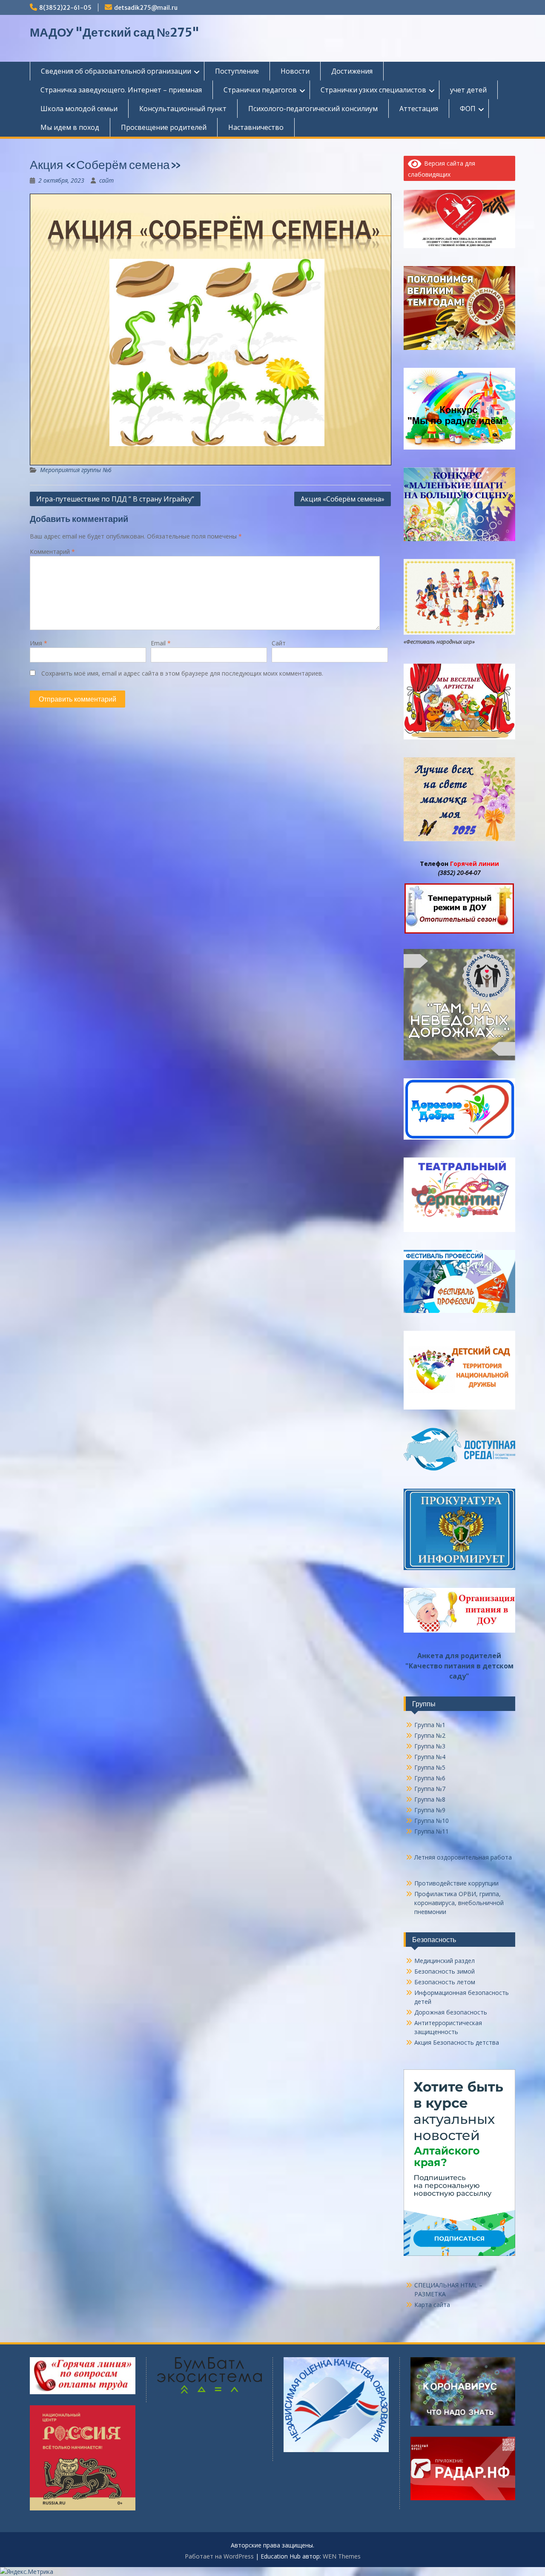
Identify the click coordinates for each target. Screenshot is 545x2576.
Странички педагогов (260, 90)
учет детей (468, 90)
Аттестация (419, 109)
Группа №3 (430, 1746)
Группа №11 (432, 1831)
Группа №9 (430, 1810)
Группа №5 (430, 1767)
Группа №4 (430, 1757)
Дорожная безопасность (451, 2012)
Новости (295, 71)
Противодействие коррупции (456, 1883)
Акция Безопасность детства (457, 2042)
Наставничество (256, 127)
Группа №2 (430, 1735)
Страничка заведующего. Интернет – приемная (121, 90)
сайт (106, 180)
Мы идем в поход (70, 127)
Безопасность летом (445, 1982)
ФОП (468, 109)
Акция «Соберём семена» (343, 499)
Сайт (279, 643)
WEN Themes (342, 2556)
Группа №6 (430, 1778)
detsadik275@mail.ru (146, 8)
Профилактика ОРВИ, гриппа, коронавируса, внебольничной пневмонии (459, 1903)
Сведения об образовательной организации (116, 71)
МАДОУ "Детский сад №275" (115, 32)
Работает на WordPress (219, 2556)
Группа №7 (430, 1789)
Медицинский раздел (445, 1961)
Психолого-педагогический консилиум (313, 109)
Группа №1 (430, 1725)
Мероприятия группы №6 (76, 470)
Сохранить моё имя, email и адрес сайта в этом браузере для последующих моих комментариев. (182, 673)
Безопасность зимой (445, 1971)
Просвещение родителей (164, 127)
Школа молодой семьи (79, 109)
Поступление (237, 71)
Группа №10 (432, 1821)
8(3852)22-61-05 (65, 8)
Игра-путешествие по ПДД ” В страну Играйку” (115, 499)
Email (161, 643)
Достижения (352, 71)
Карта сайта (432, 2305)
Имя (39, 643)
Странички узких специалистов (373, 90)
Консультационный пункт (183, 109)
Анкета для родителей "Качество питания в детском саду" (459, 1666)
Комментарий (52, 552)
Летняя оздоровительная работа (463, 1857)
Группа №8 (430, 1799)
